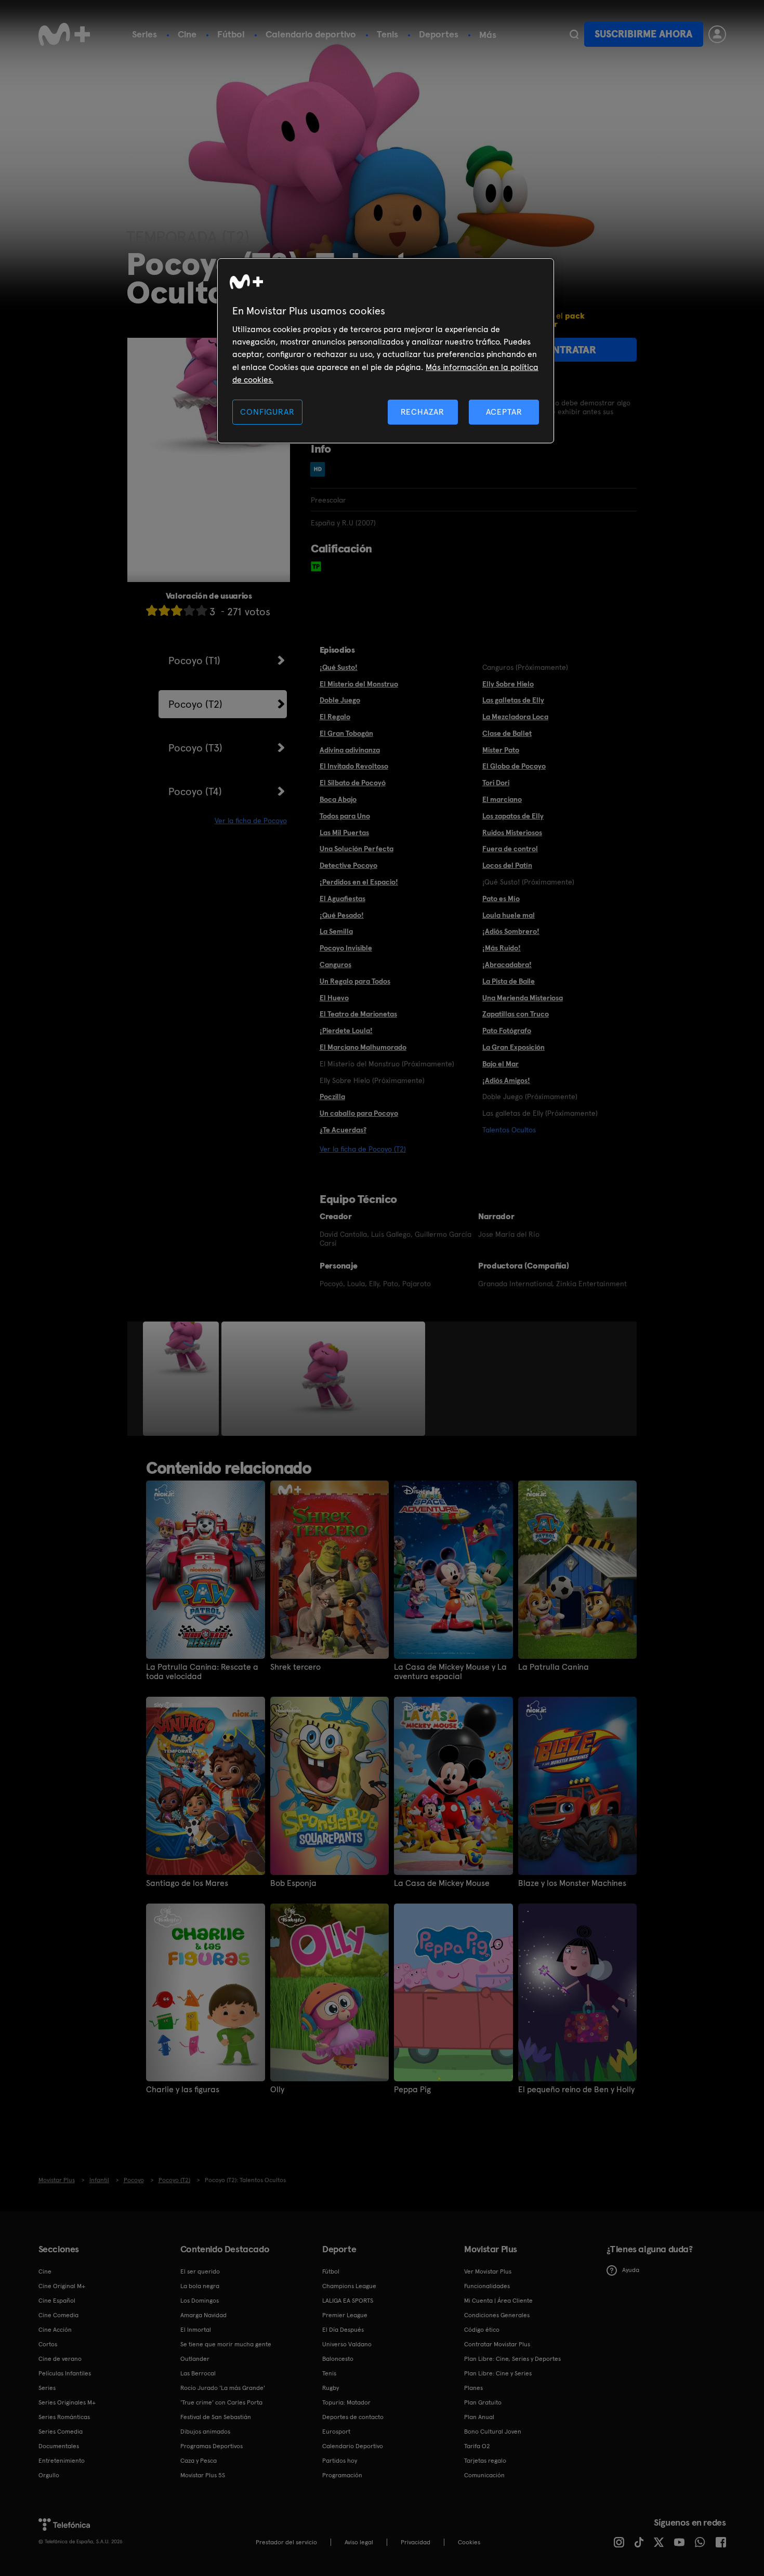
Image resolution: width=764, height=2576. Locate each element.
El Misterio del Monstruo (359, 684)
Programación (342, 2475)
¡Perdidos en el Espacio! (359, 882)
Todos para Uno (345, 816)
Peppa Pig (412, 2090)
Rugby (331, 2388)
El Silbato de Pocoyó (353, 783)
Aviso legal (359, 2542)
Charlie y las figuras (183, 2090)
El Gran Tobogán (346, 733)
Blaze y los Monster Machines (572, 1883)
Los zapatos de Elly (513, 816)
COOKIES (469, 2542)
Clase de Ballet (507, 733)
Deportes (439, 34)
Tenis (387, 34)
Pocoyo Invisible (346, 948)
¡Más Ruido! (502, 948)
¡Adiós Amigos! (506, 1080)
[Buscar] (574, 34)
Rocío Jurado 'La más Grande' (223, 2388)
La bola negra (200, 2286)
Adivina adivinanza (350, 750)
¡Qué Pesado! (342, 915)
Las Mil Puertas (344, 833)
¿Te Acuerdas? (343, 1130)
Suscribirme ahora (643, 34)
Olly (277, 2090)
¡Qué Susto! (339, 667)
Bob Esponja (293, 1883)
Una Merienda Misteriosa (523, 998)
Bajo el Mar (500, 1064)
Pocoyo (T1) (194, 660)
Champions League (349, 2286)
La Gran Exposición (513, 1047)
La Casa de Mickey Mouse (442, 1883)
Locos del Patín (507, 865)
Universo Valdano (347, 2344)
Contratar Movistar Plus (497, 2344)
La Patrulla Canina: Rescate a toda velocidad (202, 1672)
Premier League (345, 2315)
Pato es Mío (501, 899)
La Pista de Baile (509, 981)
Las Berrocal (198, 2373)
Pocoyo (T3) (195, 748)
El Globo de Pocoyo (514, 766)
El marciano (502, 799)
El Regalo (335, 717)
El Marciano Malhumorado (363, 1047)
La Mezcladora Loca (515, 717)
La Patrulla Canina (554, 1667)
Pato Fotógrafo (507, 1031)
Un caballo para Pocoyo (359, 1113)
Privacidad (416, 2542)
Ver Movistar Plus (488, 2271)
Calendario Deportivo (353, 2446)
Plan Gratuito (483, 2402)
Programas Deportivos (212, 2446)
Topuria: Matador (346, 2402)
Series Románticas (64, 2417)
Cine (187, 34)
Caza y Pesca (199, 2461)
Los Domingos (200, 2301)
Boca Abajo (338, 799)
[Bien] (189, 610)
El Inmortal (196, 2330)
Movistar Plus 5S (203, 2475)
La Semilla (336, 931)
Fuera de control (510, 849)
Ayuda (631, 2270)
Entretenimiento (62, 2461)
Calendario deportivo (311, 34)
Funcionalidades (487, 2286)
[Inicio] (64, 34)
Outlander (195, 2359)
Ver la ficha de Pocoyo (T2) (363, 1149)
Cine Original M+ (62, 2286)
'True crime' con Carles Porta (221, 2402)
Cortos (48, 2344)
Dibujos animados (205, 2432)
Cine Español (57, 2301)
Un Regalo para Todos (355, 981)
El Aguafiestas (343, 899)
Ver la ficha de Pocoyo (251, 821)
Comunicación (484, 2475)
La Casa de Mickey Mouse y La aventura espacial (450, 1672)
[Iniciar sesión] (717, 34)
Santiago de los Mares (187, 1883)
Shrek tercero (295, 1667)
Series (144, 34)
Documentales (59, 2446)
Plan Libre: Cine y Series (498, 2373)
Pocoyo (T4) (195, 791)
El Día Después (343, 2330)
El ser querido (200, 2271)
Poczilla (332, 1097)
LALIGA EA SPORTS (348, 2301)
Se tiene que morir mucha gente (226, 2344)
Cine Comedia (58, 2315)
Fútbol (231, 34)
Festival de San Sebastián (216, 2417)
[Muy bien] (202, 610)
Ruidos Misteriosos (512, 833)
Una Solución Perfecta (357, 849)
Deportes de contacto (353, 2417)
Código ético (482, 2330)
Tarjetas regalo (485, 2461)
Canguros (335, 965)
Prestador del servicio (286, 2542)
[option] (182, 1379)
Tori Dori (496, 783)
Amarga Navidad (203, 2315)
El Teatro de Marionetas (358, 1014)
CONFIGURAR (267, 412)
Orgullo (49, 2475)
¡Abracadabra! (507, 965)
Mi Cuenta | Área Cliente (498, 2301)
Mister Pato (501, 750)
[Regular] (177, 610)
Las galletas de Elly (513, 700)
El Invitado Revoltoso (354, 766)
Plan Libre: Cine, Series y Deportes (512, 2359)
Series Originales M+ (67, 2402)
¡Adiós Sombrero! (511, 931)
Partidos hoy (340, 2461)
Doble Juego (340, 700)
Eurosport (336, 2432)
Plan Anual (479, 2417)
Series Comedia (61, 2432)
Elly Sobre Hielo (508, 684)
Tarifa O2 (477, 2446)
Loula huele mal (509, 915)
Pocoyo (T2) (195, 704)
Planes (473, 2388)
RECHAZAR (423, 412)
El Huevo (334, 998)
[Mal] (164, 610)
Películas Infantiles (65, 2373)
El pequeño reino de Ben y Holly (576, 2090)
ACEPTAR (504, 412)
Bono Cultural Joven (493, 2432)
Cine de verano (60, 2359)
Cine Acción (55, 2330)
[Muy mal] (152, 610)
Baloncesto (338, 2359)
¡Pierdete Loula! (346, 1031)
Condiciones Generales (497, 2315)
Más (488, 35)
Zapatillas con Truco (516, 1014)
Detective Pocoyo (348, 865)
